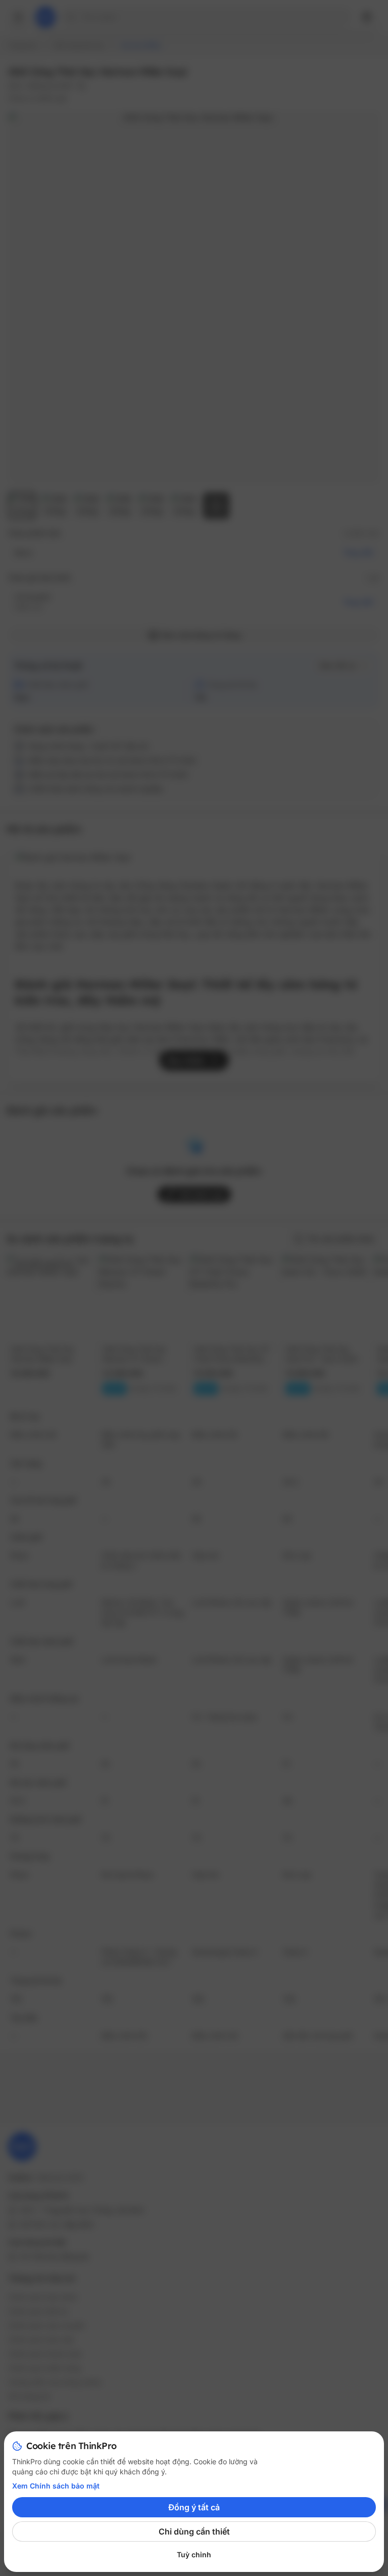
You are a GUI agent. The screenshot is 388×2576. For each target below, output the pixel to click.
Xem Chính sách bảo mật (56, 2486)
